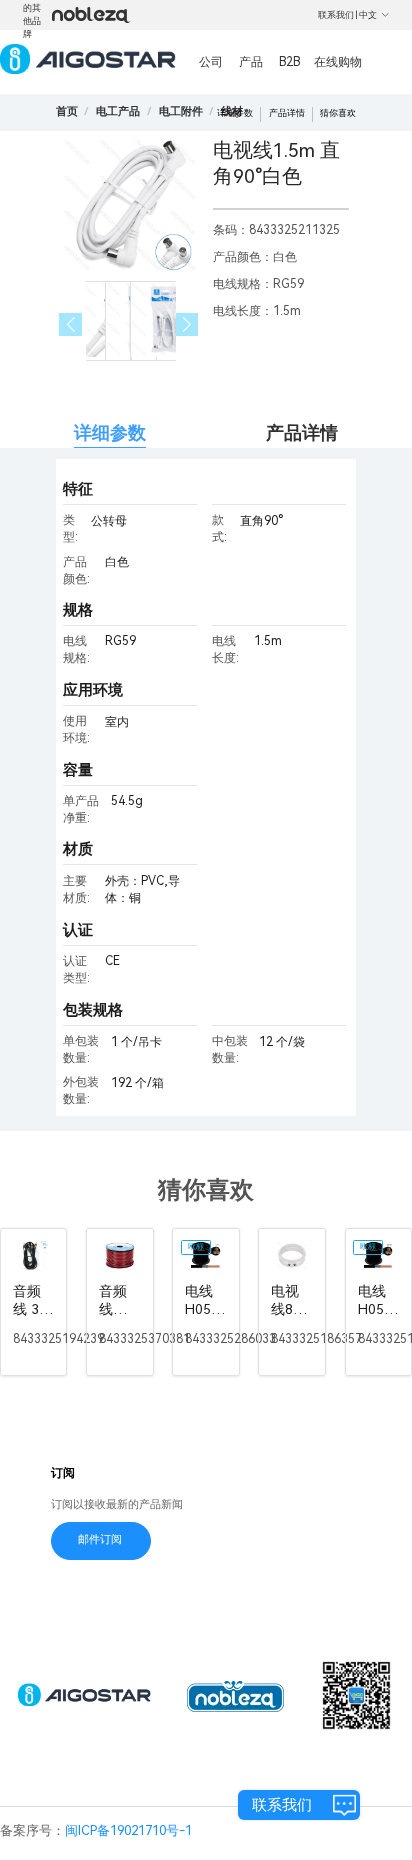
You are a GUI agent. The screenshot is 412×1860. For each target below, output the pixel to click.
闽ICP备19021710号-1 (128, 1830)
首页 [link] (67, 111)
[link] (118, 111)
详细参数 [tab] (110, 432)
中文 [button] (368, 15)
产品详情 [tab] (302, 432)
